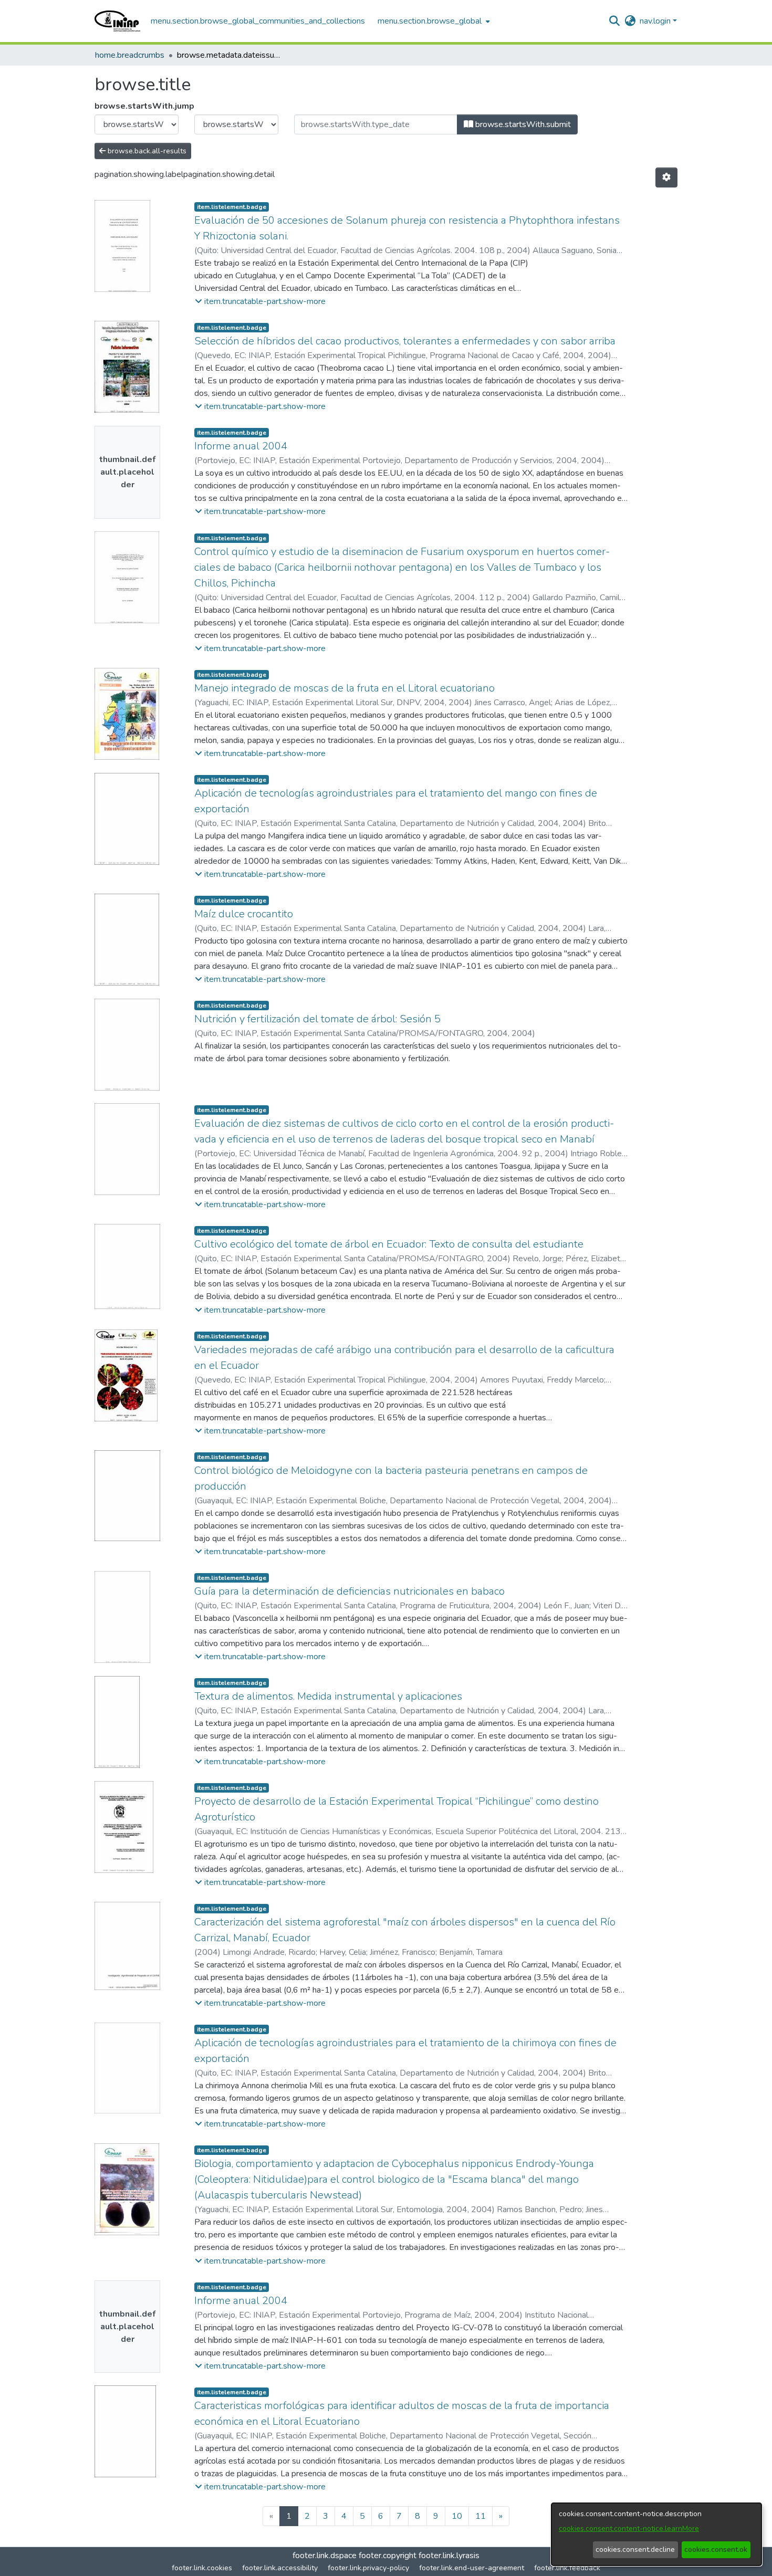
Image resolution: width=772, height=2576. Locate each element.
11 (481, 2516)
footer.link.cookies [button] (202, 2568)
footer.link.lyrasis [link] (449, 2556)
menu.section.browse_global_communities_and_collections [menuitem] (258, 21)
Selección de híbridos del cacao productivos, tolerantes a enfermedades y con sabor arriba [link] (405, 341)
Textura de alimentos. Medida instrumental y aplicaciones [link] (328, 1696)
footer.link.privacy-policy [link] (368, 2568)
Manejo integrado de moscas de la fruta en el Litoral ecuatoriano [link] (345, 688)
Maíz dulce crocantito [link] (244, 914)
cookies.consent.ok (716, 2549)
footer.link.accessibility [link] (280, 2568)
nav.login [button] (656, 21)
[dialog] (656, 2534)
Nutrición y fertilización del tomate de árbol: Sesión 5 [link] (317, 1019)
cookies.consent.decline (635, 2549)
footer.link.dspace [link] (325, 2556)
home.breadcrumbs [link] (130, 55)
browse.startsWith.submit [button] (522, 124)
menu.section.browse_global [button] (430, 21)
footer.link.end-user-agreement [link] (472, 2568)
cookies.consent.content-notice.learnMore (629, 2528)
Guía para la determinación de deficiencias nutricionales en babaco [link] (350, 1591)
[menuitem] (433, 21)
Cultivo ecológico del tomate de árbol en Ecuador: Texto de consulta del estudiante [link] (389, 1244)
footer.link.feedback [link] (567, 2568)
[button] (117, 21)
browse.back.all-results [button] (146, 151)
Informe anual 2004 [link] (241, 446)
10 (457, 2516)
